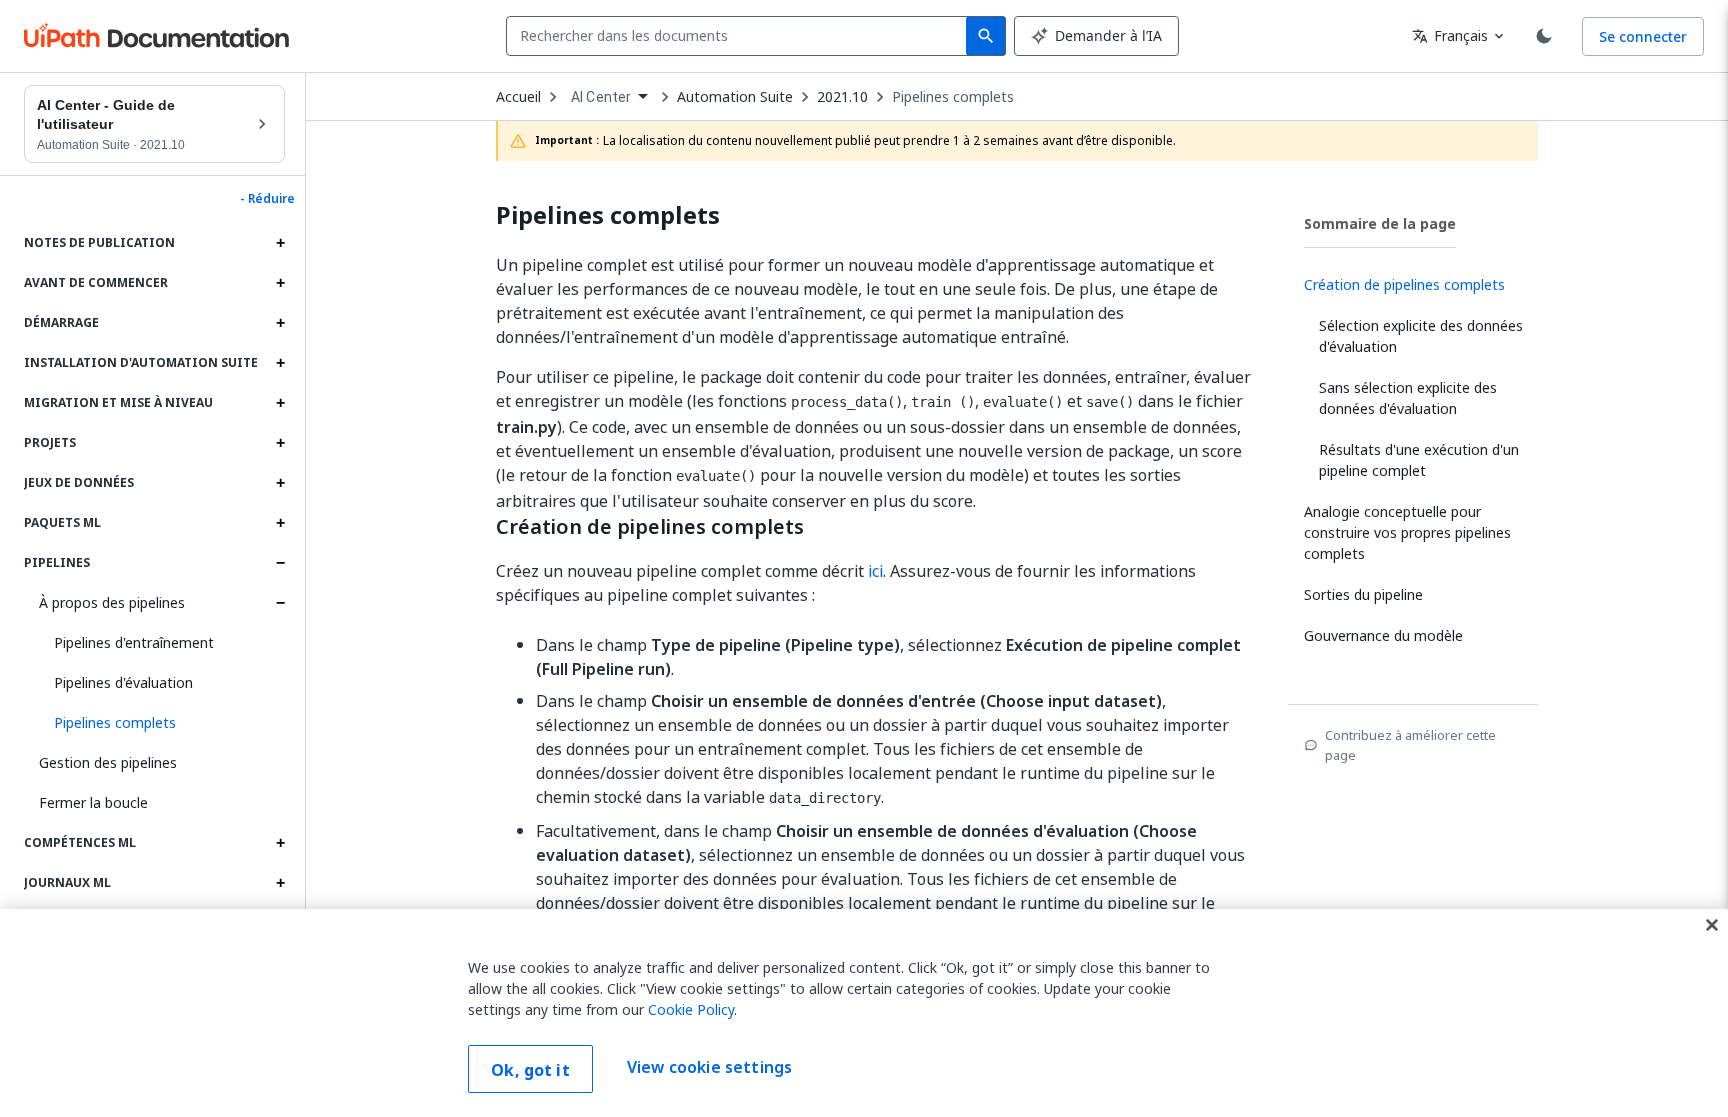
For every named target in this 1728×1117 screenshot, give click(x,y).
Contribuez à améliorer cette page (1410, 745)
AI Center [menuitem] (601, 97)
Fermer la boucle (93, 802)
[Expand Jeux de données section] (280, 483)
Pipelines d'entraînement (134, 642)
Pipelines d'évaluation (123, 682)
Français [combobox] (1450, 35)
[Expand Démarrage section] (280, 323)
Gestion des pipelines (108, 762)
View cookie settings (709, 1067)
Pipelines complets (953, 97)
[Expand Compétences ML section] (280, 843)
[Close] (1712, 925)
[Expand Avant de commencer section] (280, 283)
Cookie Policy (691, 1009)
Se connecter (1643, 36)
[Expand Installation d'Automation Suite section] (280, 363)
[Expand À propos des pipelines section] (280, 603)
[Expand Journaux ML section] (280, 883)
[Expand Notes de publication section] (280, 243)
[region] (864, 1013)
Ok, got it (530, 1070)
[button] (162, 723)
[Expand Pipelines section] (280, 563)
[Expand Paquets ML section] (280, 523)
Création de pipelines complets (650, 527)
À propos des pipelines (112, 602)
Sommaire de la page (1380, 223)
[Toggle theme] (1544, 36)
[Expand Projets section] (280, 443)
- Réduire (267, 199)
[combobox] (740, 36)
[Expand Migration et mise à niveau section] (280, 403)
